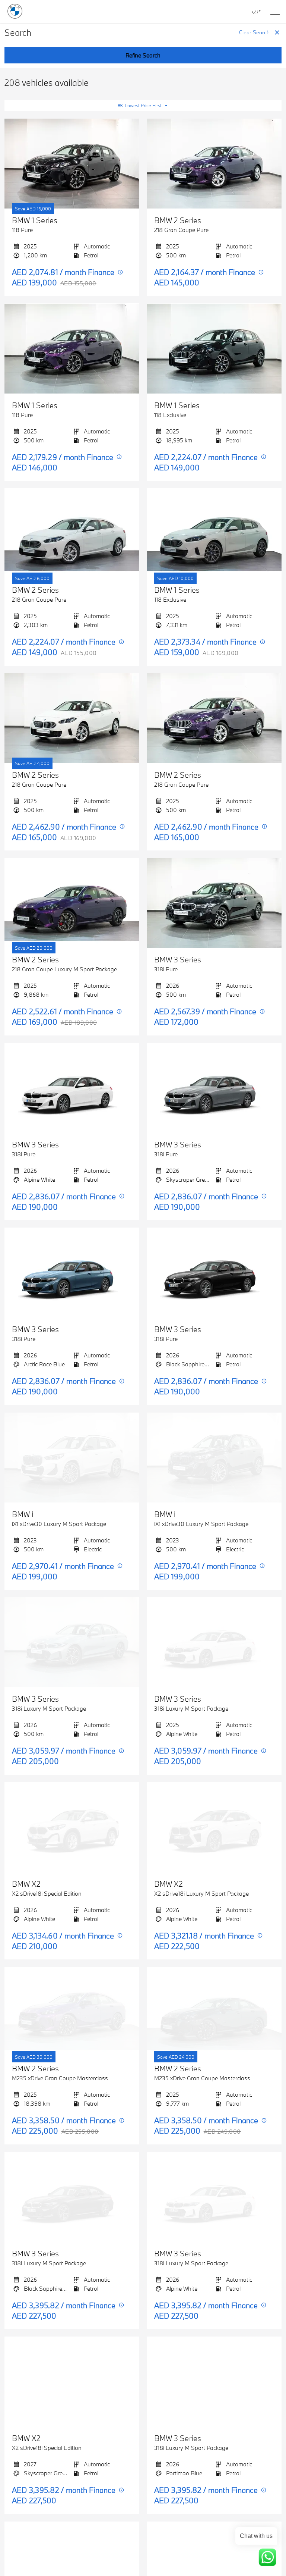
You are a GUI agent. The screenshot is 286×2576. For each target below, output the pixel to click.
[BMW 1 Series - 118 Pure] (72, 164)
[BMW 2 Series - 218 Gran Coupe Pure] (214, 164)
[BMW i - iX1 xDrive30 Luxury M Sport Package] (72, 1458)
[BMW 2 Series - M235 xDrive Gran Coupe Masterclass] (72, 2012)
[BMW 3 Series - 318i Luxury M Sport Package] (72, 1642)
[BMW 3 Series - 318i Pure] (214, 903)
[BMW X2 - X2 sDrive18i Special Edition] (72, 1827)
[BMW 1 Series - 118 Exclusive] (214, 348)
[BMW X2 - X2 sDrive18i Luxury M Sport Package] (214, 1827)
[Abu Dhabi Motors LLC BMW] (15, 11)
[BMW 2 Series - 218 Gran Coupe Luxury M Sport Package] (72, 903)
